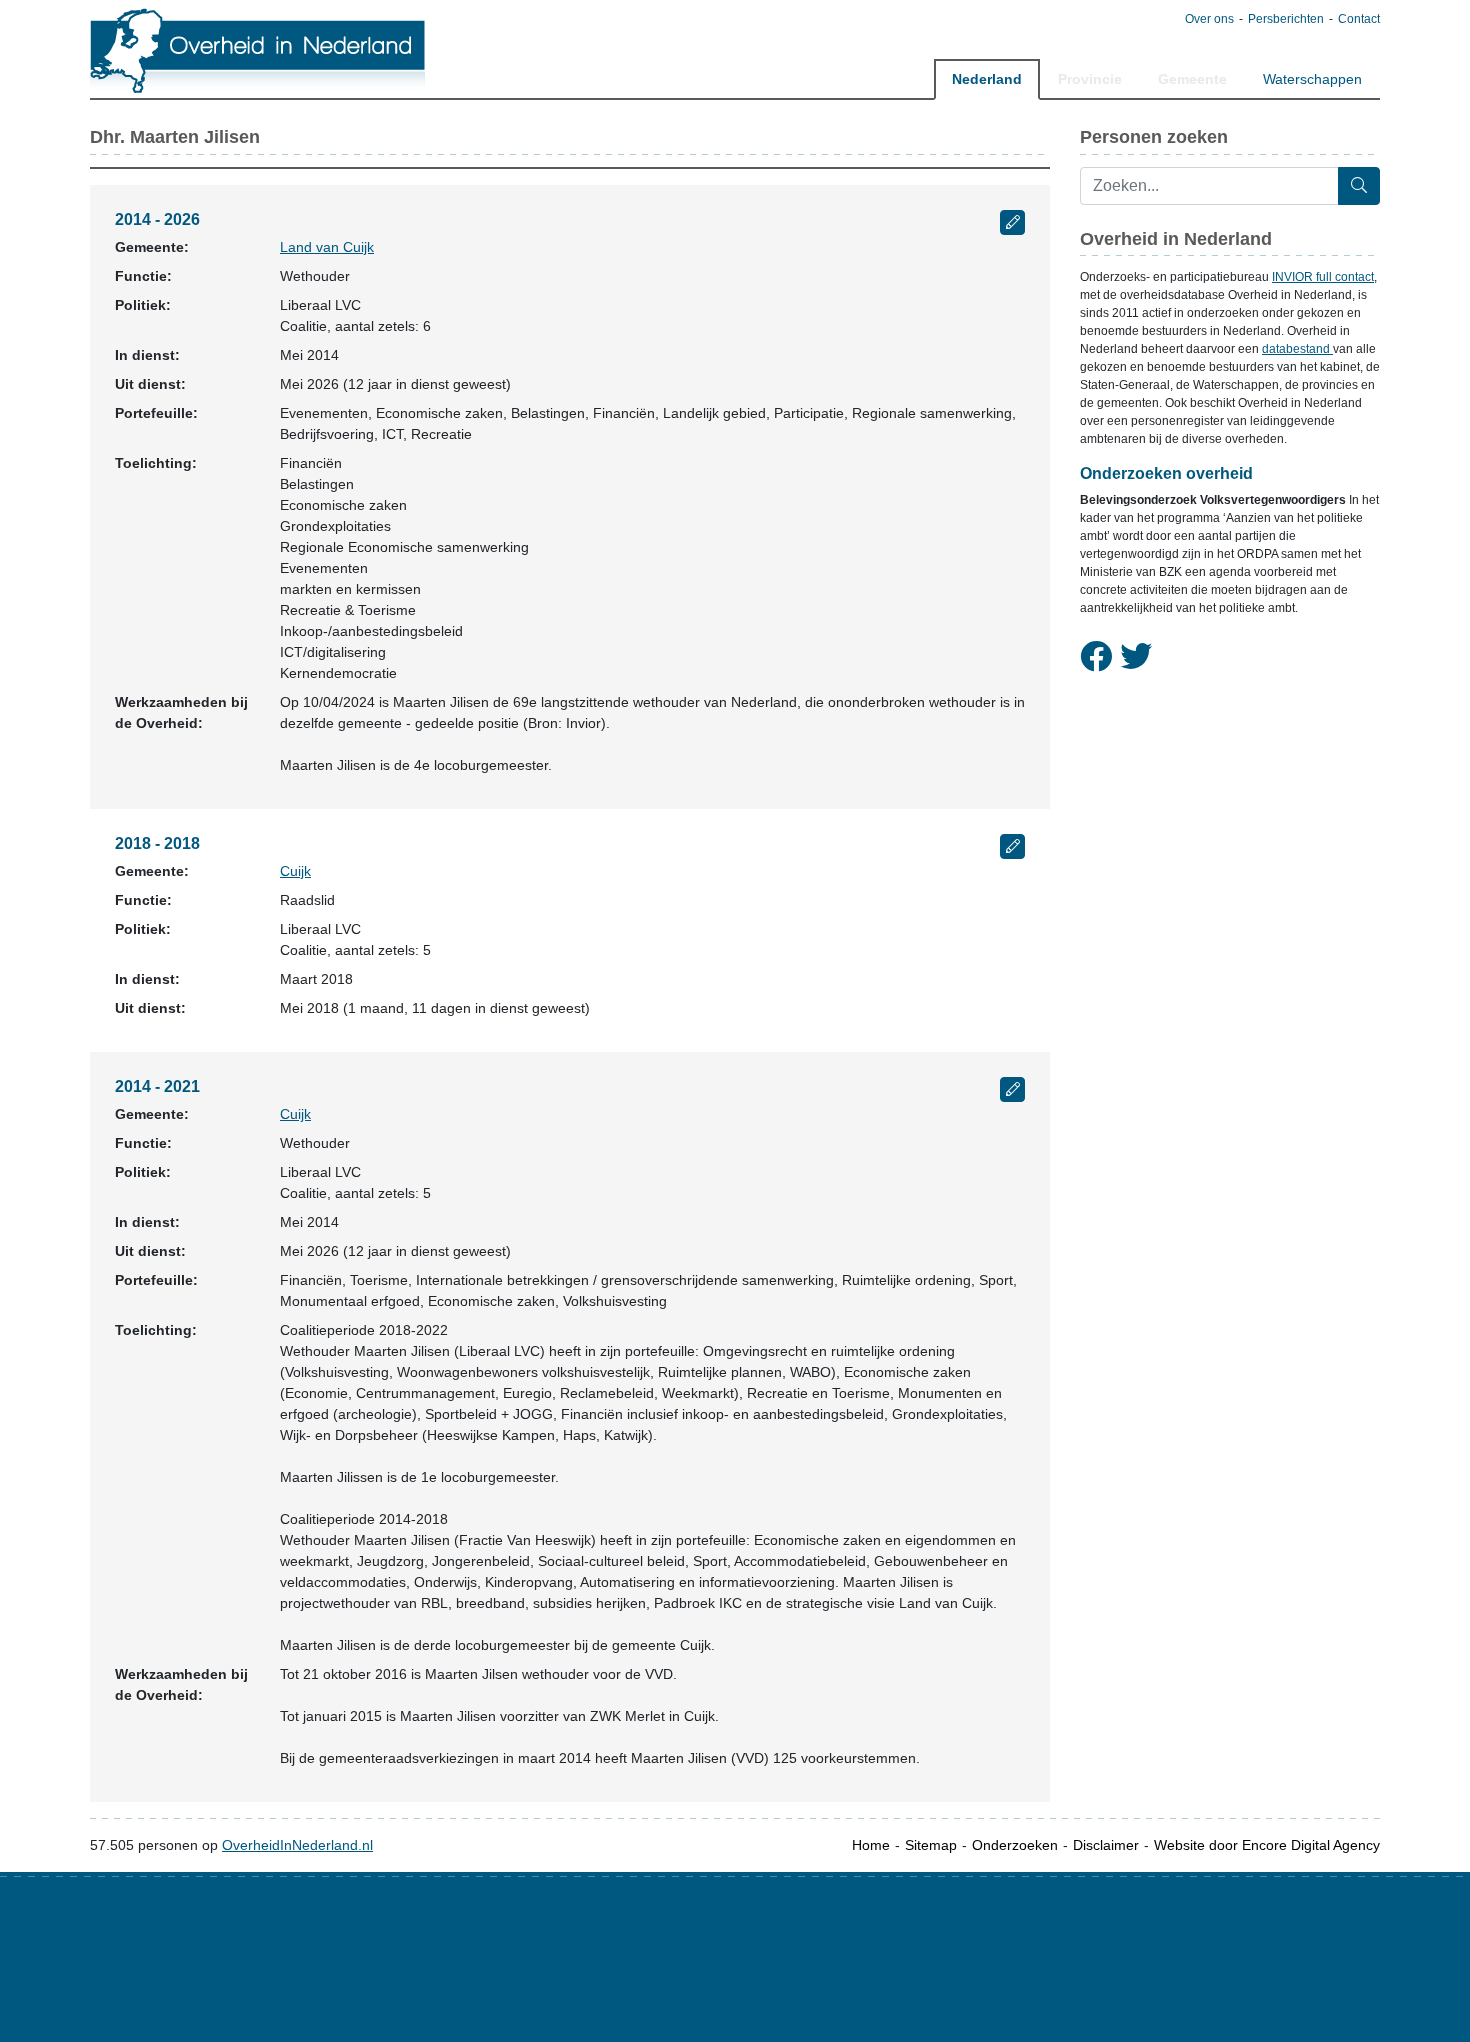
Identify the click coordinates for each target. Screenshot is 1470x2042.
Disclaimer (1106, 1845)
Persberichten (1286, 19)
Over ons (1209, 19)
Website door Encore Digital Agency (1267, 1845)
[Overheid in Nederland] (258, 50)
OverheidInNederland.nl (297, 1845)
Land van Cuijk (327, 247)
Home (871, 1845)
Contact (1359, 19)
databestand (1297, 349)
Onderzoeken (1015, 1845)
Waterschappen (1312, 79)
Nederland (987, 79)
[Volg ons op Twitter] (1136, 657)
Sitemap (931, 1845)
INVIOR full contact (1323, 277)
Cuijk (295, 871)
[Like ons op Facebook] (1096, 657)
